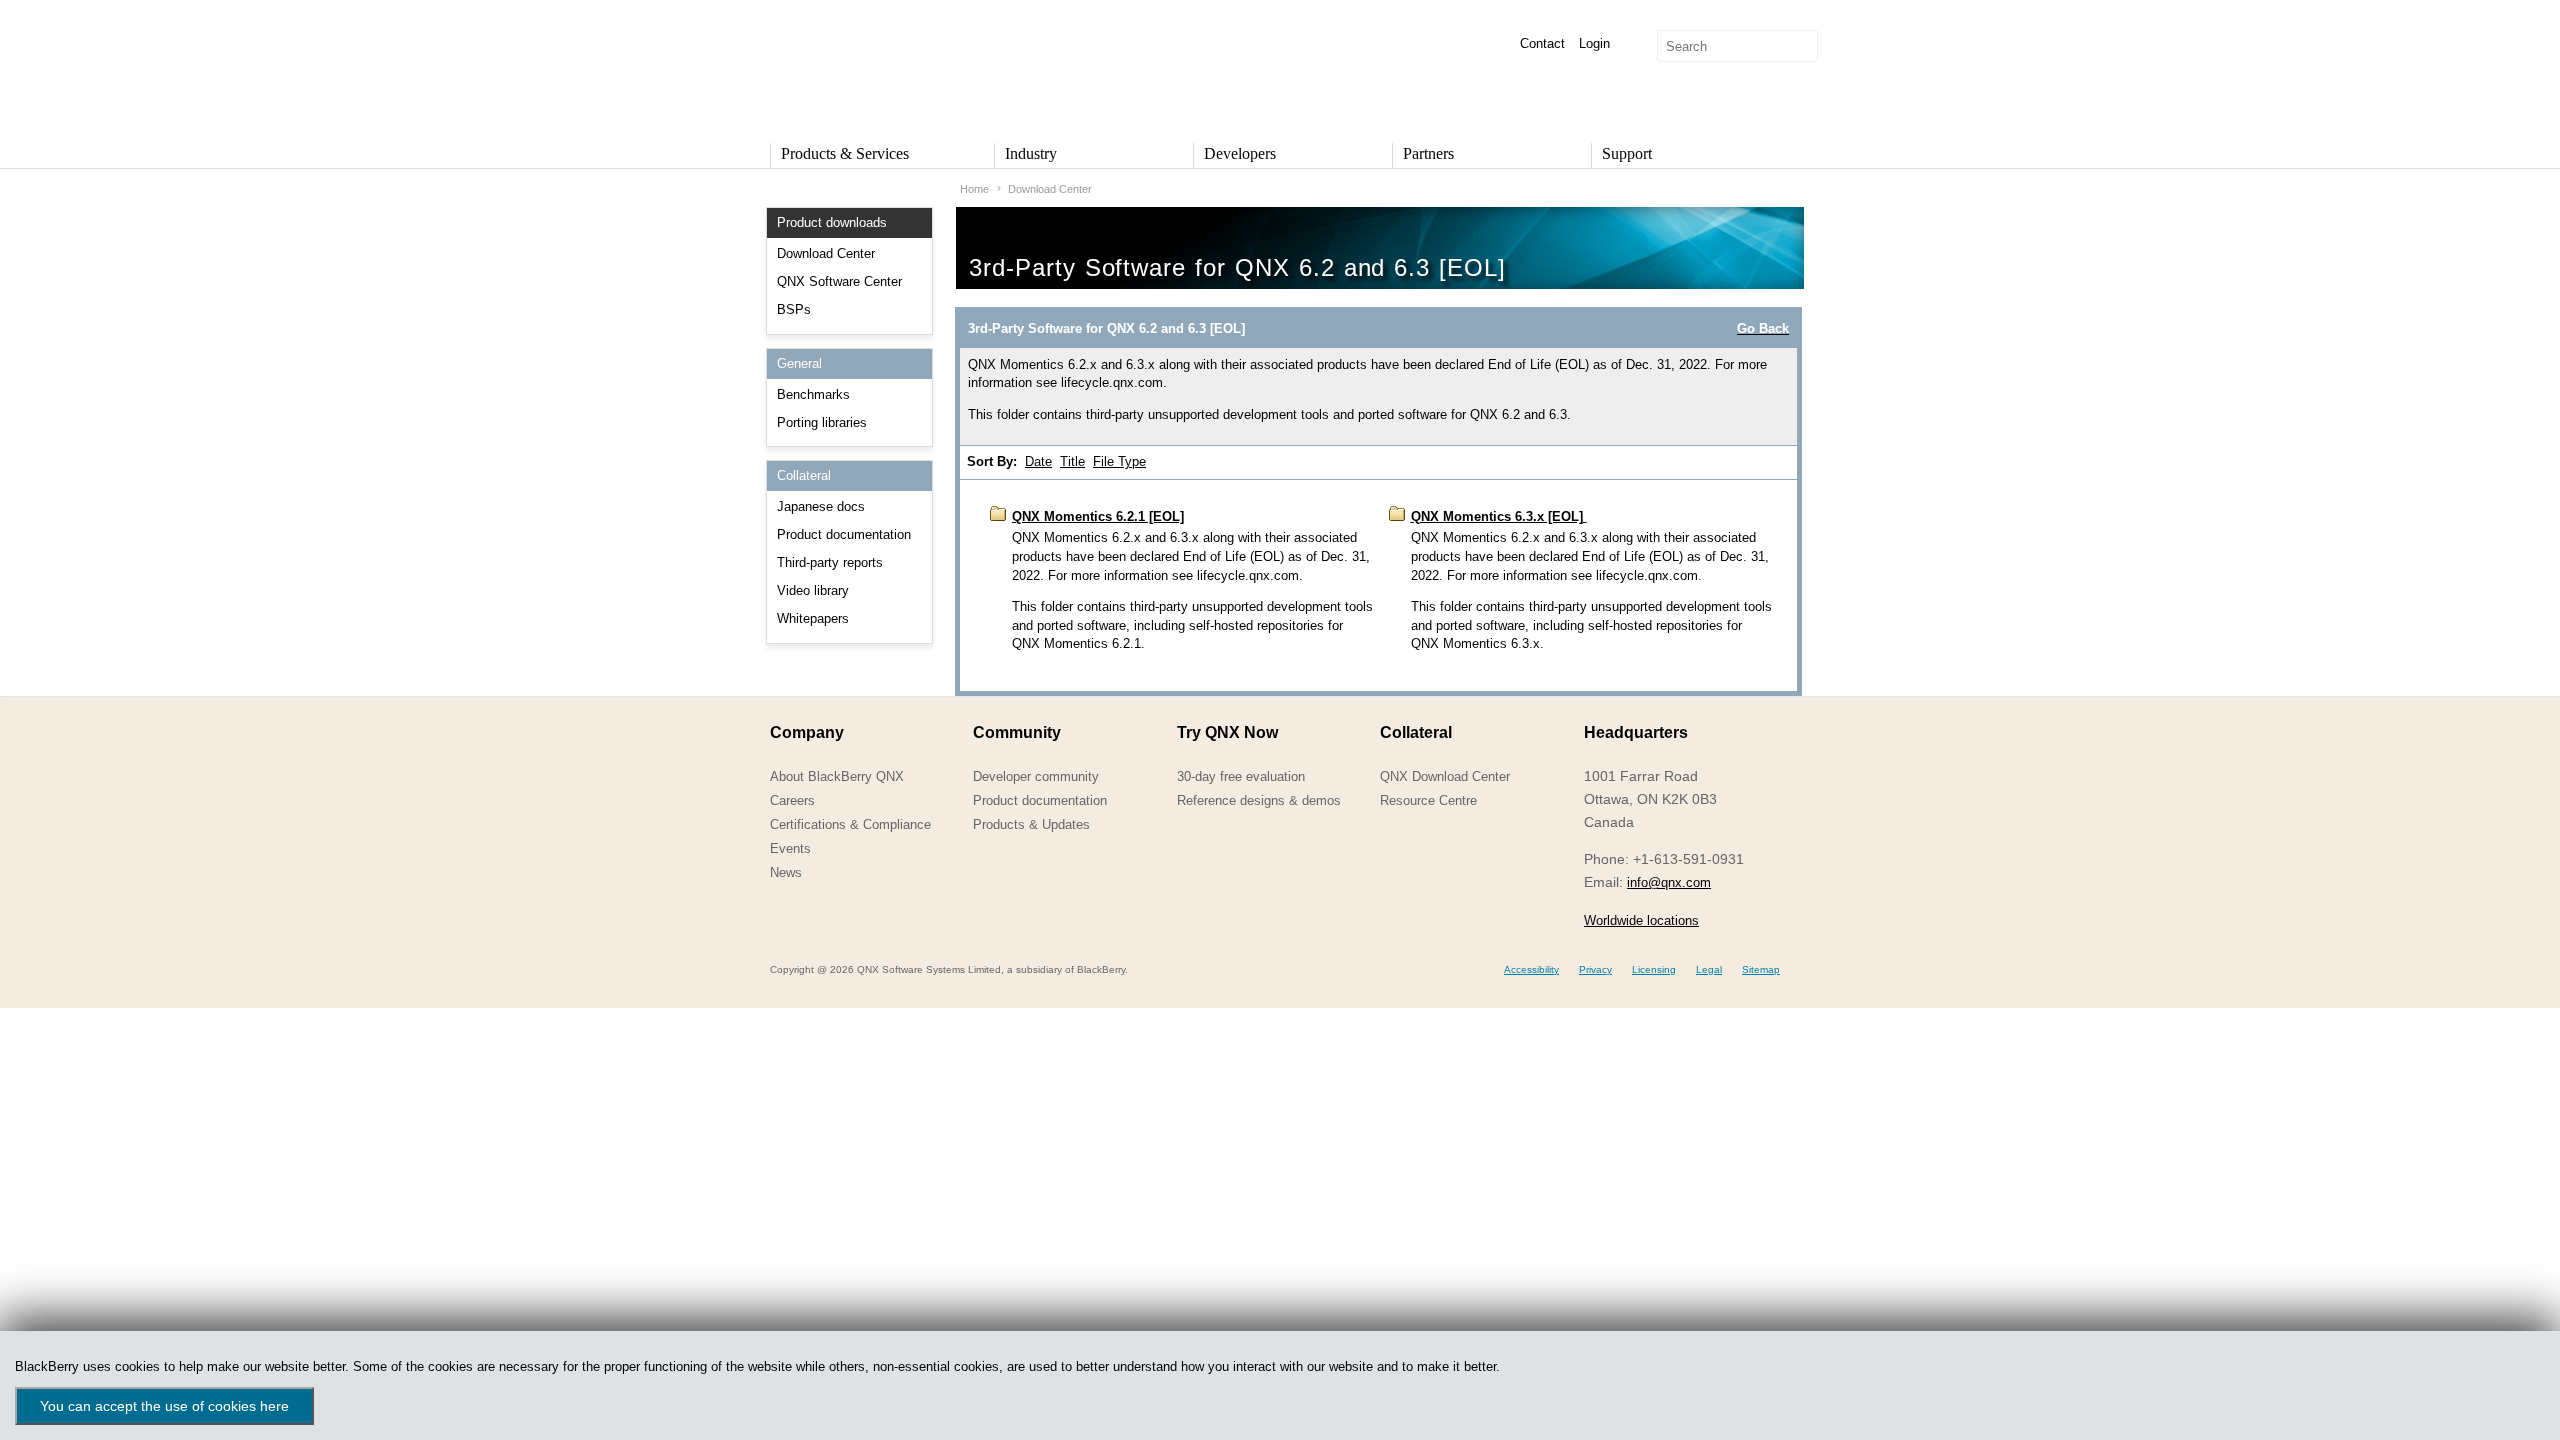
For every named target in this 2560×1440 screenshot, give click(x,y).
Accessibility (1531, 969)
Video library (813, 590)
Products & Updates (1031, 824)
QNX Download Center (1445, 776)
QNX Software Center (839, 281)
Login (1594, 43)
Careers (792, 800)
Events (790, 848)
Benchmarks (813, 394)
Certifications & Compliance (850, 824)
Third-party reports (830, 562)
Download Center (826, 253)
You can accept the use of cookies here (164, 1406)
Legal (1709, 969)
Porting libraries (822, 422)
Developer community (1036, 776)
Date (1038, 461)
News (786, 872)
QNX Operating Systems (830, 66)
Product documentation (844, 534)
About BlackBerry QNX (837, 776)
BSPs (794, 309)
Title (1072, 461)
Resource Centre (1428, 800)
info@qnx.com (1669, 882)
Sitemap (1761, 969)
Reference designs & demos (1259, 800)
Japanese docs (821, 506)
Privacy (1595, 969)
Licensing (1654, 969)
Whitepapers (813, 618)
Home (974, 189)
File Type (1119, 461)
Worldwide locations (1641, 920)
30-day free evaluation (1241, 776)
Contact (1542, 43)
